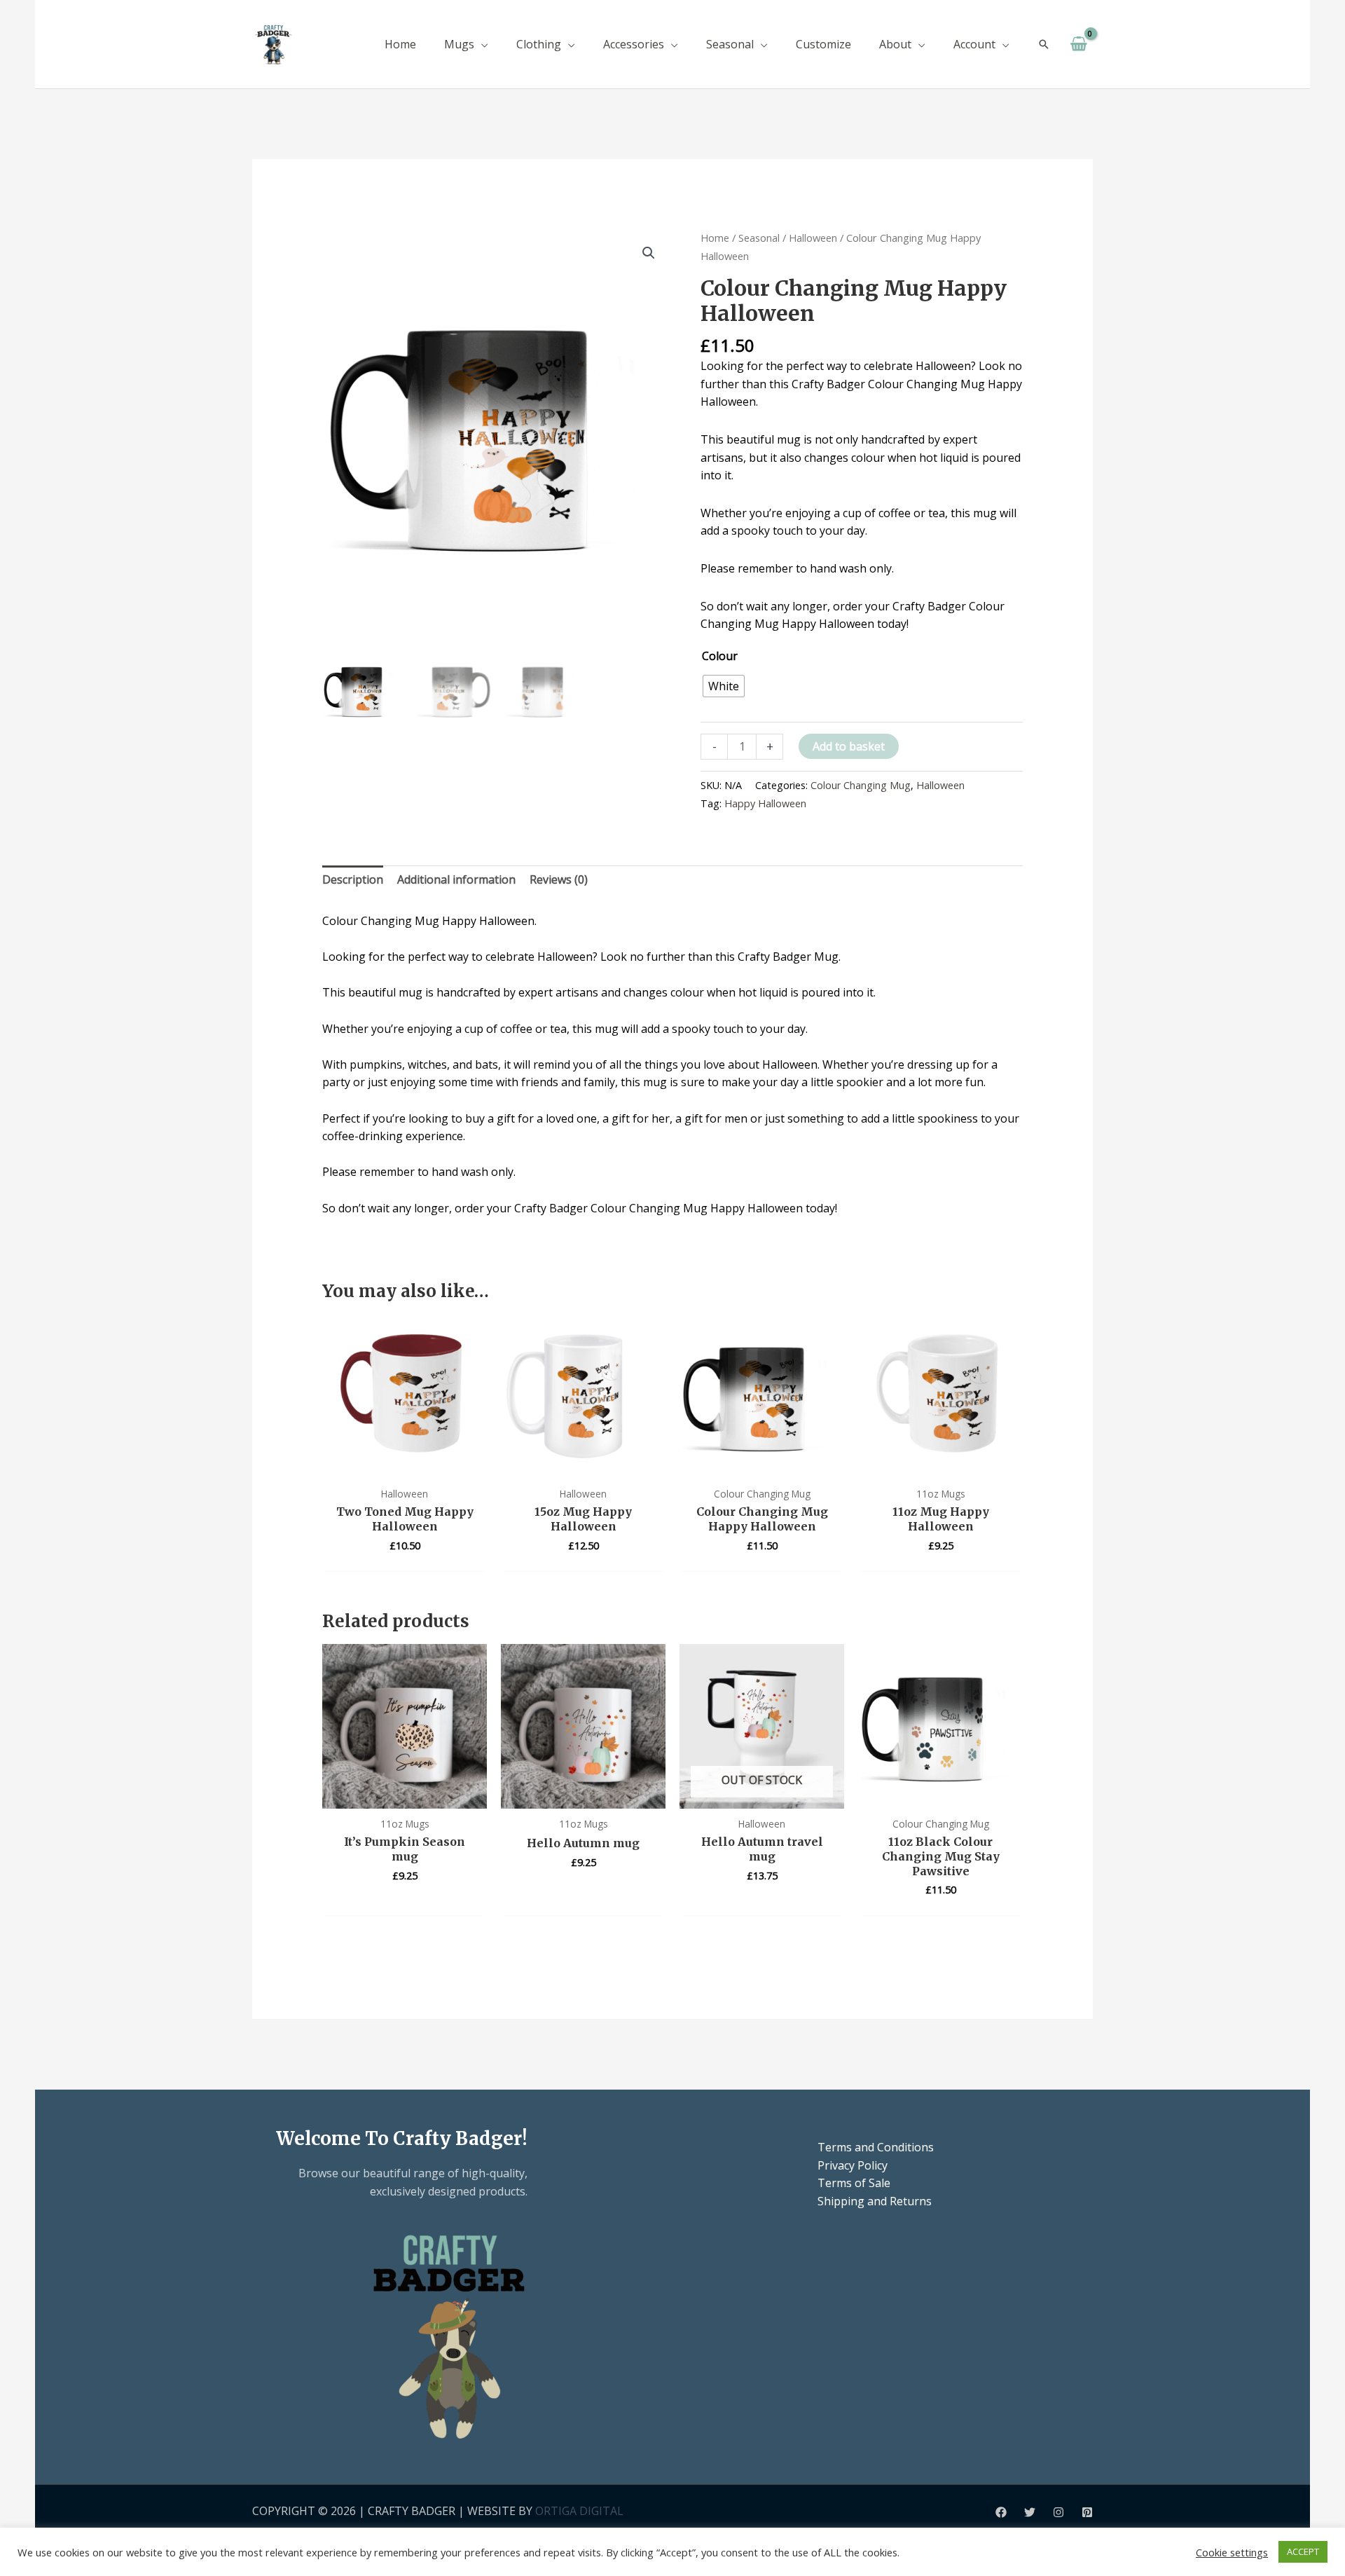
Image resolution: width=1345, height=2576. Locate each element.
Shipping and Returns (875, 2201)
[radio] (724, 686)
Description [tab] (353, 879)
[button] (481, 44)
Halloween (813, 238)
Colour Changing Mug (861, 785)
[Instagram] (1058, 2512)
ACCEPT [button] (1303, 2551)
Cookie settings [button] (1232, 2552)
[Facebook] (1001, 2512)
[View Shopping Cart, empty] (1078, 44)
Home (715, 238)
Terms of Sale (854, 2183)
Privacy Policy (853, 2165)
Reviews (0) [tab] (559, 879)
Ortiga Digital (579, 2511)
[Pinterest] (1087, 2512)
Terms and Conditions (876, 2147)
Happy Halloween (765, 803)
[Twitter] (1030, 2512)
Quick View (405, 1465)
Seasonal (759, 238)
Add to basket (849, 746)
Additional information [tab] (456, 879)
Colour (720, 656)
